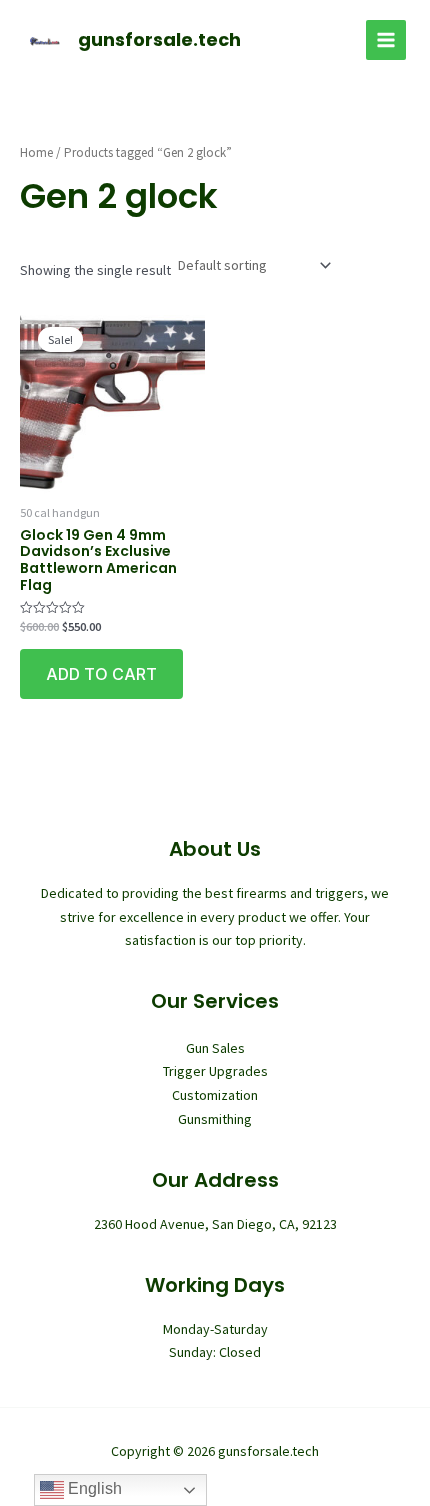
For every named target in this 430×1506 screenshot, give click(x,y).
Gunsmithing (215, 1119)
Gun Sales (215, 1048)
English (93, 1488)
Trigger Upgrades (215, 1071)
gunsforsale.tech (159, 39)
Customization (215, 1095)
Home (36, 152)
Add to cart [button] (101, 674)
